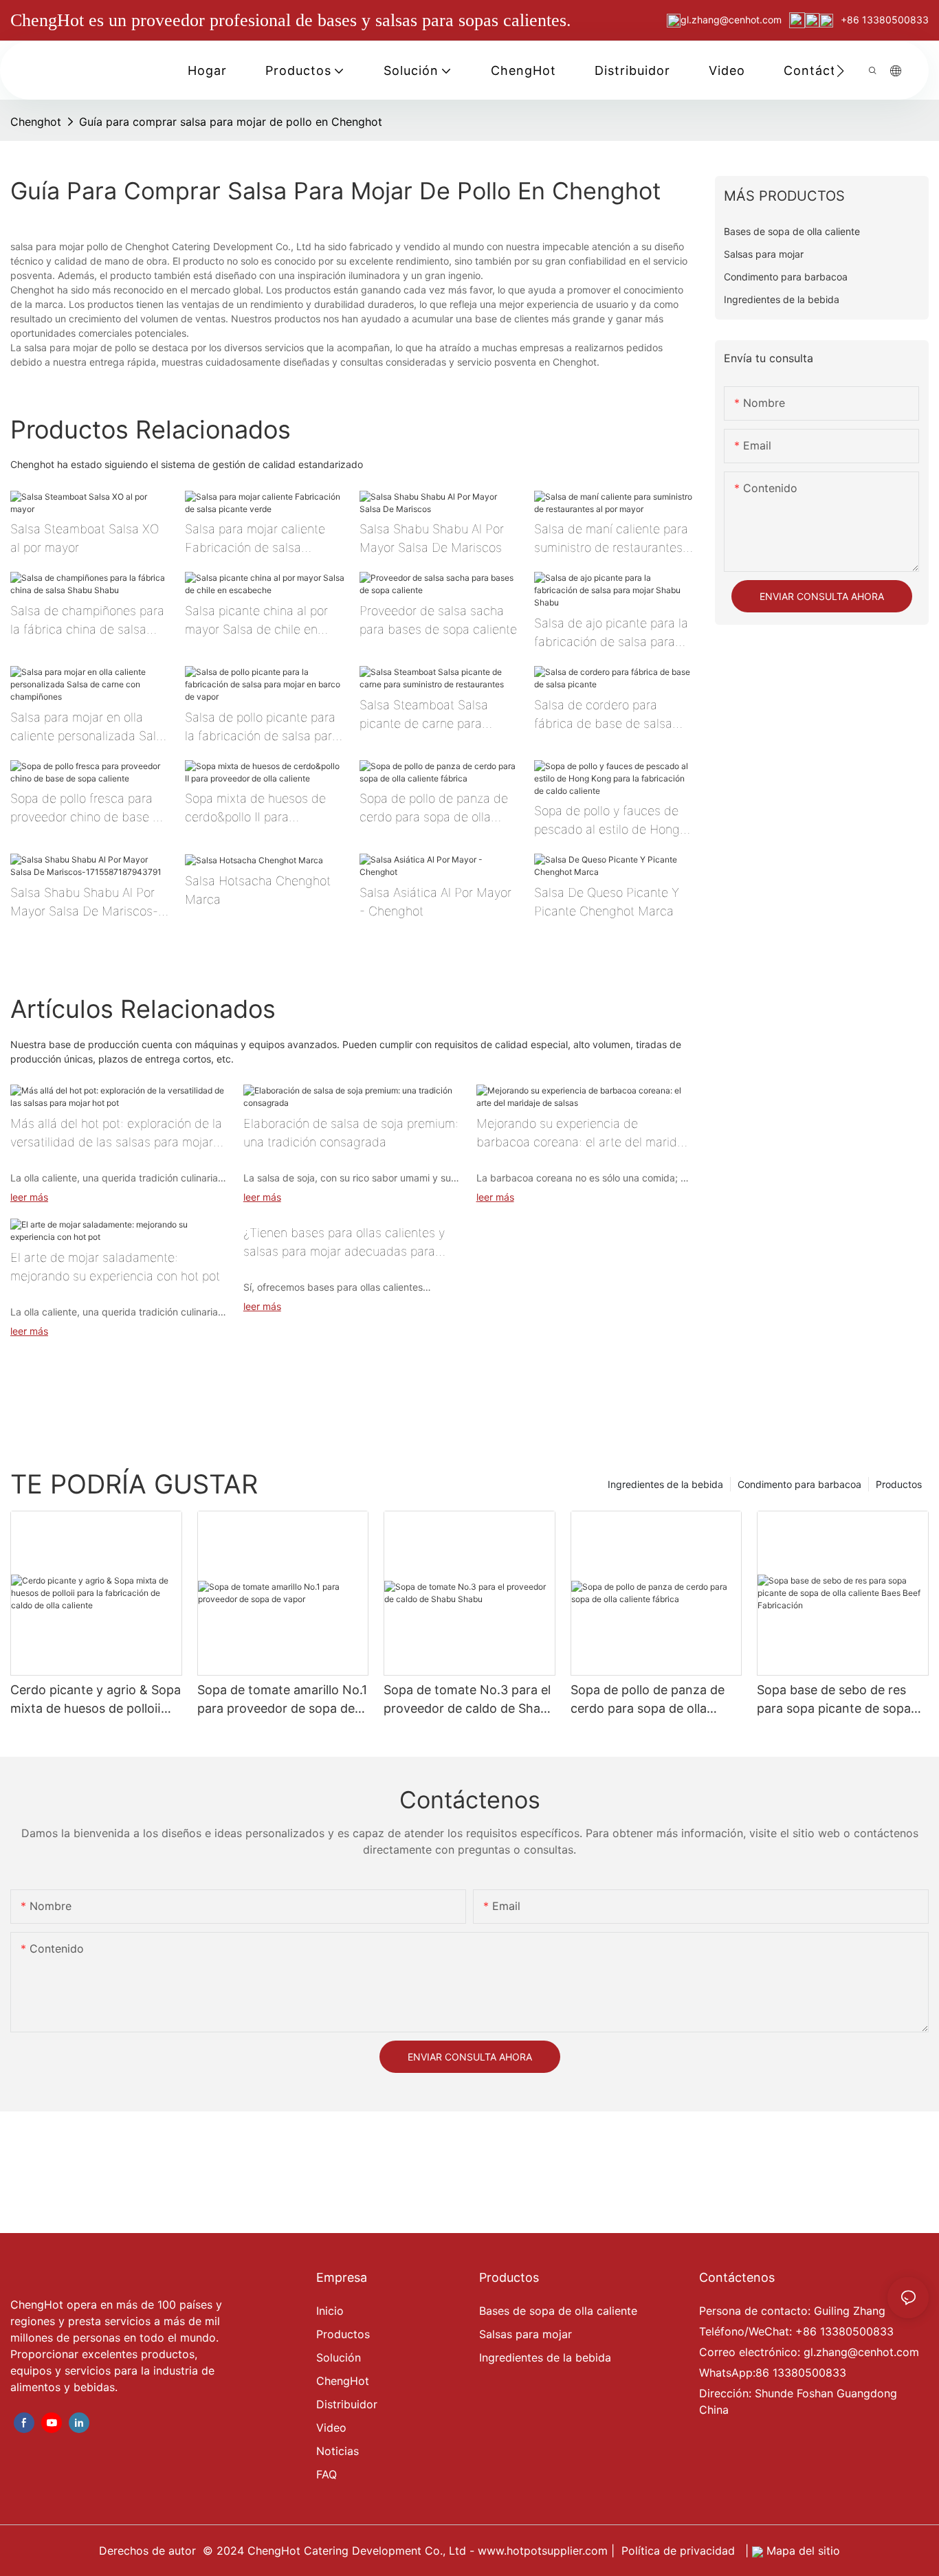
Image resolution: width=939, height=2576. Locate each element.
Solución (339, 2357)
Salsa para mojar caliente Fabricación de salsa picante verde (255, 539)
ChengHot (343, 2381)
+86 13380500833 (883, 20)
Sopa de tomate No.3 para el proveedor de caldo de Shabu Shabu (469, 1700)
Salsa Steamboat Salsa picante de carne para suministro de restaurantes (434, 715)
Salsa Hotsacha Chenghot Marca (258, 890)
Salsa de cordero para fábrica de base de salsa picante (603, 715)
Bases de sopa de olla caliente (558, 2311)
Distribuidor (347, 2404)
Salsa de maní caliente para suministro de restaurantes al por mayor (611, 539)
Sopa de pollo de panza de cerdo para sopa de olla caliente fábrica (434, 809)
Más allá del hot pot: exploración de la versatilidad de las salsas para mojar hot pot (116, 1134)
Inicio (330, 2311)
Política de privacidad (680, 2551)
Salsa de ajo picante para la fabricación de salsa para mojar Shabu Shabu (611, 633)
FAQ (327, 2474)
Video (331, 2428)
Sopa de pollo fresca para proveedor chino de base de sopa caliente (89, 809)
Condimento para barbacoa (799, 1484)
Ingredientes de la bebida (665, 1484)
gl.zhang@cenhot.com (732, 20)
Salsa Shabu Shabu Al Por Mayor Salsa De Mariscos (432, 538)
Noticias (338, 2451)
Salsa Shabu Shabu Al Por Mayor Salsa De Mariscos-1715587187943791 (84, 903)
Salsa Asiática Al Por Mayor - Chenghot (435, 902)
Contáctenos (737, 2277)
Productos (899, 1484)
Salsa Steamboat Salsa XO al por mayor (85, 538)
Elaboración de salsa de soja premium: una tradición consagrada (351, 1133)
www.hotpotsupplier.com (544, 2551)
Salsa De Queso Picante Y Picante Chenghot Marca (607, 902)
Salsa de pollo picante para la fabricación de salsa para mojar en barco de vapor (262, 728)
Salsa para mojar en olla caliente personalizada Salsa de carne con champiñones (90, 728)
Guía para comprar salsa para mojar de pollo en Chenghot (231, 122)
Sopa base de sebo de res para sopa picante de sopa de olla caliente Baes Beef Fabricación (834, 1700)
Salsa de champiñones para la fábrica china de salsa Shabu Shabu (87, 621)
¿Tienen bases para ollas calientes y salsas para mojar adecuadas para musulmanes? (344, 1243)
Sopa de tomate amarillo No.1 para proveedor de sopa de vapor (282, 1700)
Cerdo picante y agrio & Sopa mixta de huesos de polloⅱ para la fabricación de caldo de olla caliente (96, 1700)
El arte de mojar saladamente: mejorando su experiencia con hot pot (115, 1267)
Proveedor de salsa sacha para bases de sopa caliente (438, 620)
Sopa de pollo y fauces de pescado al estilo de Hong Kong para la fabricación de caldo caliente (611, 821)
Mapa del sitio (802, 2551)
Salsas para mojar (526, 2334)
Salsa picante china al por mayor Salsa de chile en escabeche (256, 621)
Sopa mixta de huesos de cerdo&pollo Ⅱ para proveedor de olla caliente (257, 809)
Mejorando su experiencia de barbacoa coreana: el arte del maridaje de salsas (585, 1134)
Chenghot (36, 122)
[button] (840, 71)
